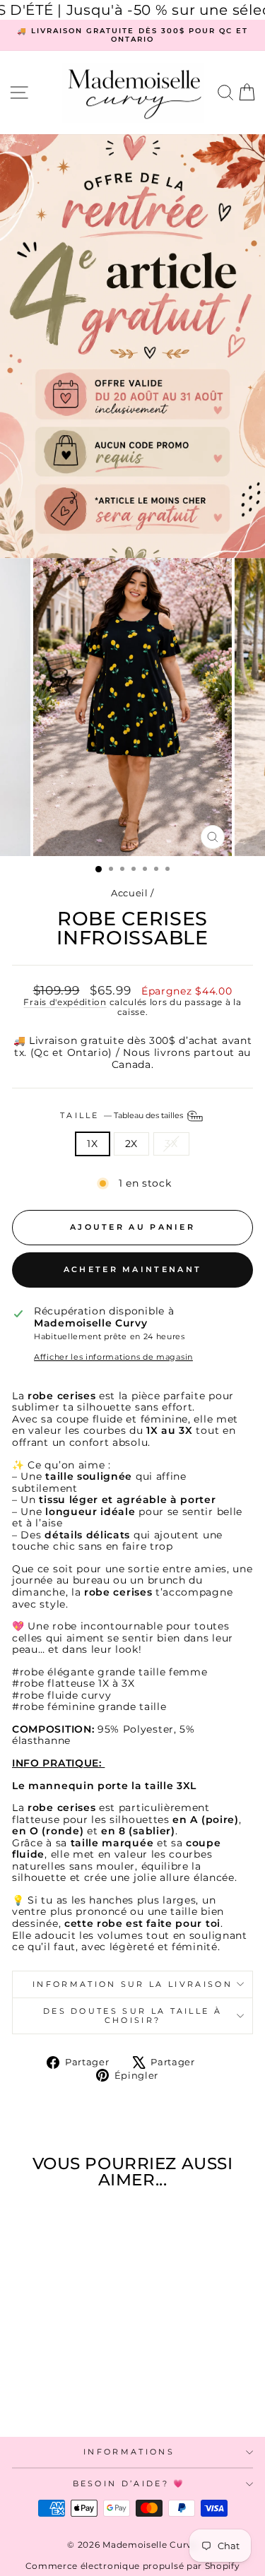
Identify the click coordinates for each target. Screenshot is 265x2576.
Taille (123, 1115)
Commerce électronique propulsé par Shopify (133, 2566)
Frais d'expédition (65, 1002)
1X (92, 1144)
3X (171, 1144)
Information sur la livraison (132, 1984)
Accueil (130, 893)
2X (131, 1144)
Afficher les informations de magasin (113, 1357)
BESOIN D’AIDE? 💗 (129, 2483)
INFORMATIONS (129, 2452)
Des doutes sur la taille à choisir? (132, 2016)
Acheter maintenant (132, 1269)
